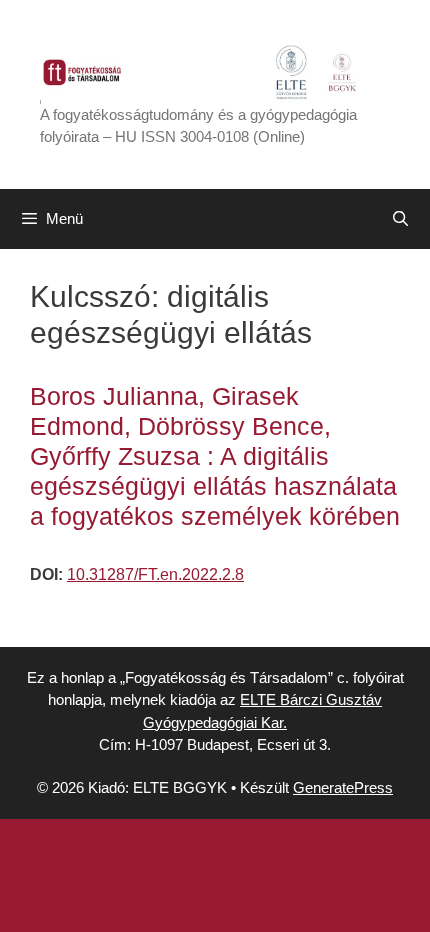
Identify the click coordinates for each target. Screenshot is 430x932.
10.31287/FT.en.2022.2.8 (155, 574)
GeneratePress (343, 787)
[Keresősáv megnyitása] (400, 219)
